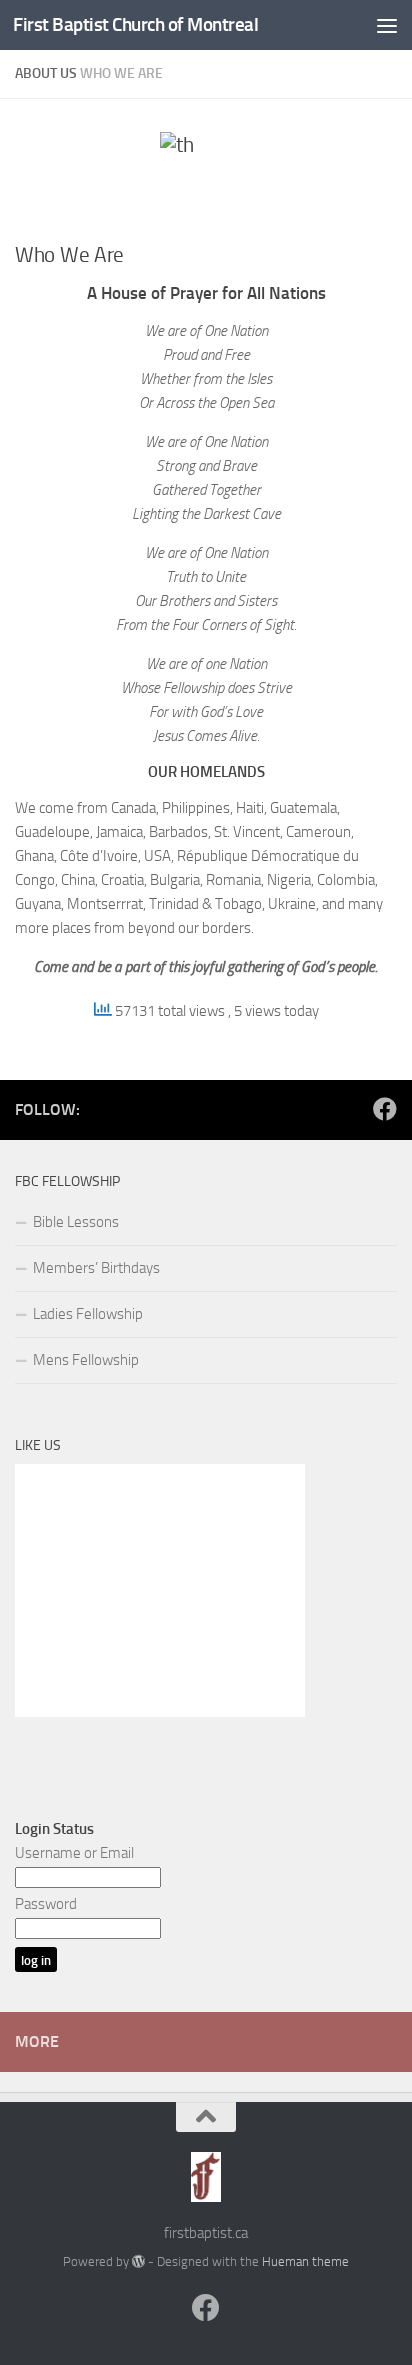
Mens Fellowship (86, 1360)
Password (46, 1904)
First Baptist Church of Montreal (135, 24)
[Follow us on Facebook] (385, 1109)
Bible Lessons (76, 1222)
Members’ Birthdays (96, 1268)
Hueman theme (305, 2261)
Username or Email (74, 1853)
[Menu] (387, 25)
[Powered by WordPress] (138, 2261)
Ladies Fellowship (88, 1314)
